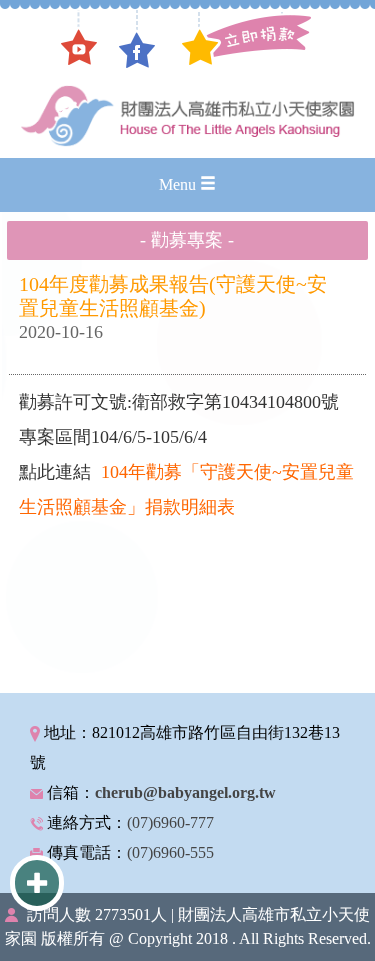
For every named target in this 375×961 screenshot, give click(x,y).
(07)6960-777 (170, 822)
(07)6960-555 (170, 852)
